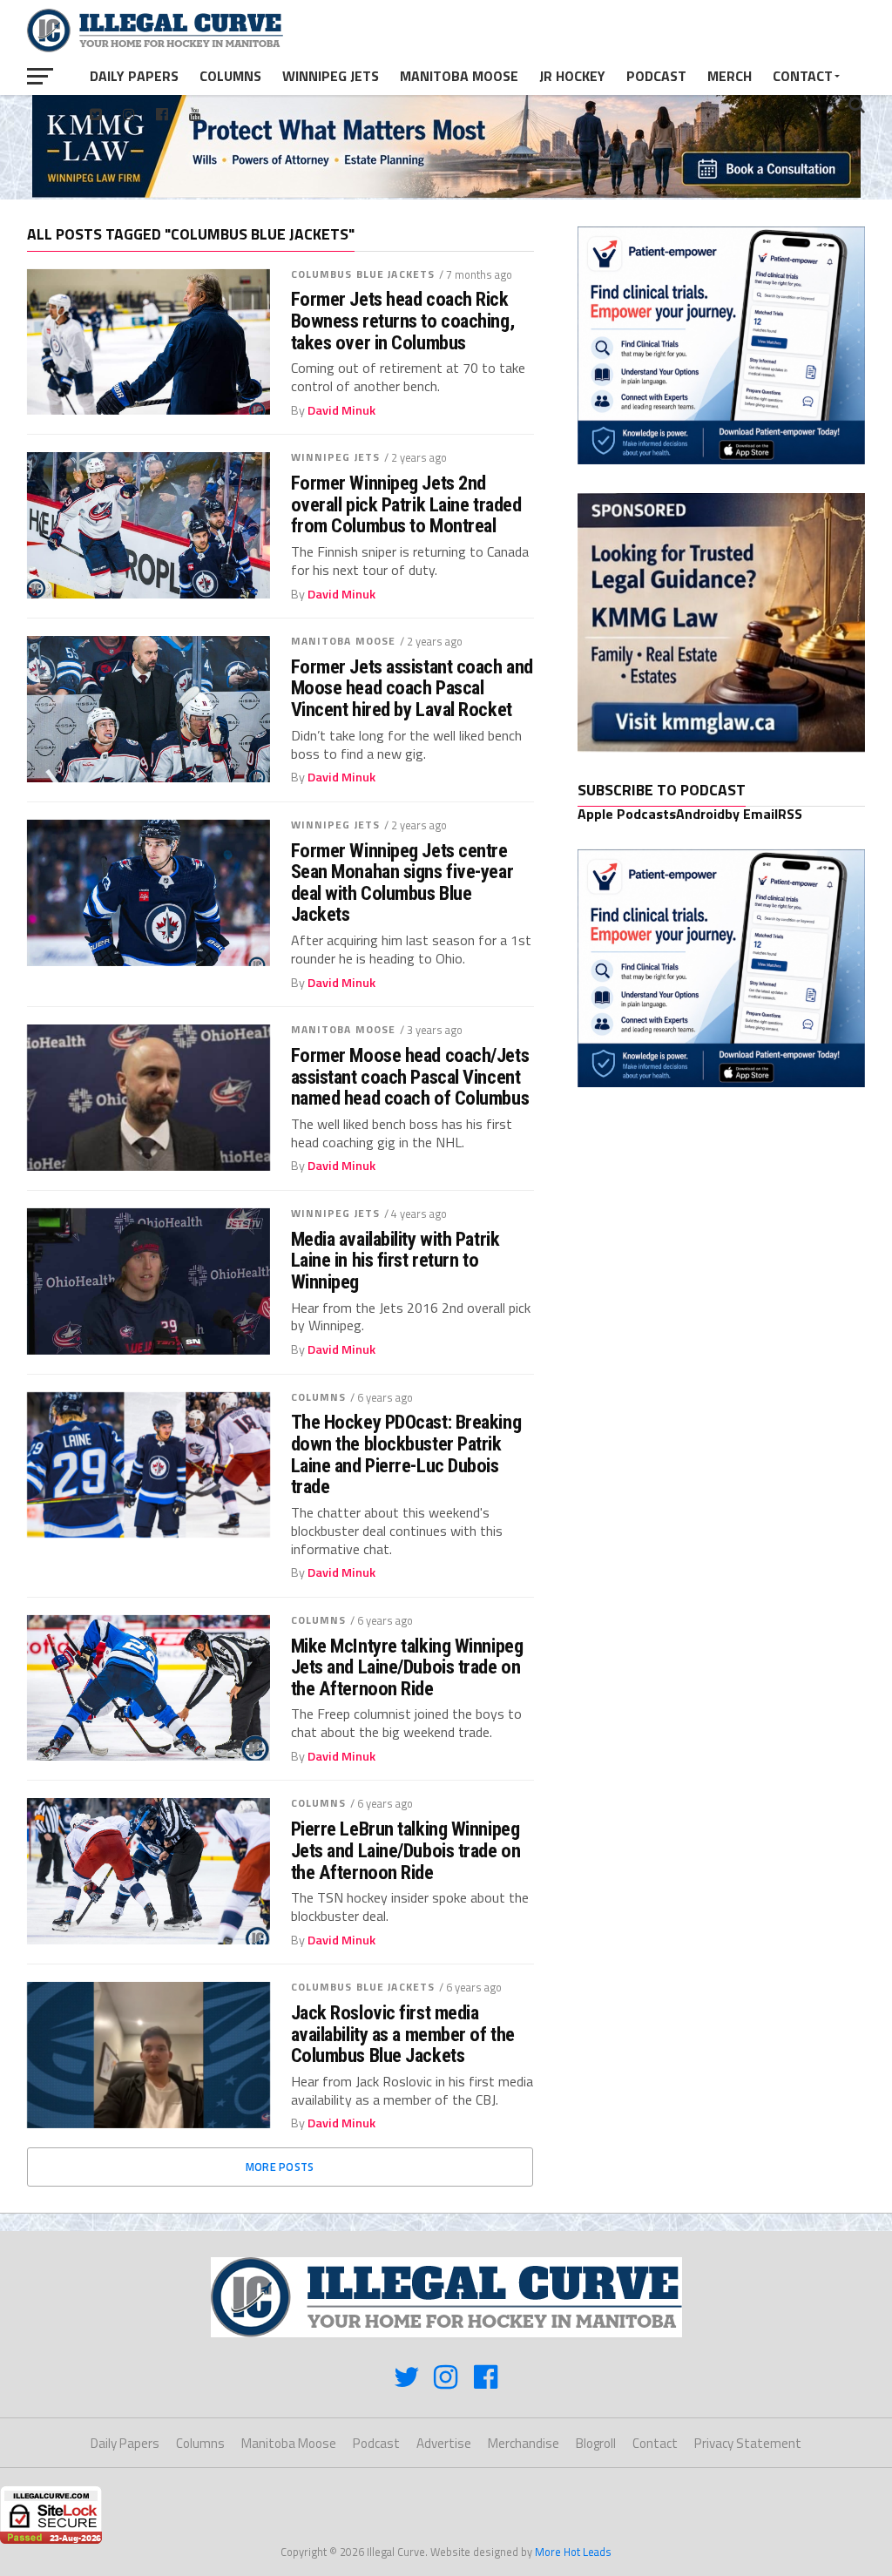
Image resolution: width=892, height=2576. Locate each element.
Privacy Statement (748, 2443)
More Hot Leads (573, 2552)
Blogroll (596, 2443)
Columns (230, 76)
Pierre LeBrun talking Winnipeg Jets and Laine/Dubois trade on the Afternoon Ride (406, 1850)
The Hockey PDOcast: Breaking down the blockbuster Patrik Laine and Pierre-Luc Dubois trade (406, 1454)
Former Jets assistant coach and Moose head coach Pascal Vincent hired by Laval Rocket (412, 688)
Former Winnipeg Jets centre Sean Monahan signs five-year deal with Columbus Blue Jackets (402, 883)
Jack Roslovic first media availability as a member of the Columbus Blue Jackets (403, 2034)
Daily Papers (134, 76)
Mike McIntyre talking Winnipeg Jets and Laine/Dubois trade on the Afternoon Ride (407, 1667)
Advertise (444, 2443)
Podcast (656, 76)
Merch (730, 76)
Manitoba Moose (459, 76)
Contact (803, 76)
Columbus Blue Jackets (363, 274)
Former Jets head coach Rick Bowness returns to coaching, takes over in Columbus (402, 321)
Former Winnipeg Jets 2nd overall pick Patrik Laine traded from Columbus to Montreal (406, 504)
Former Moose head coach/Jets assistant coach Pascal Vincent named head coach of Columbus (410, 1077)
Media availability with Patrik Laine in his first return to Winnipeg (395, 1261)
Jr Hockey (572, 76)
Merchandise (524, 2443)
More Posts (280, 2167)
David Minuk (341, 410)
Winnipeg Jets (331, 76)
